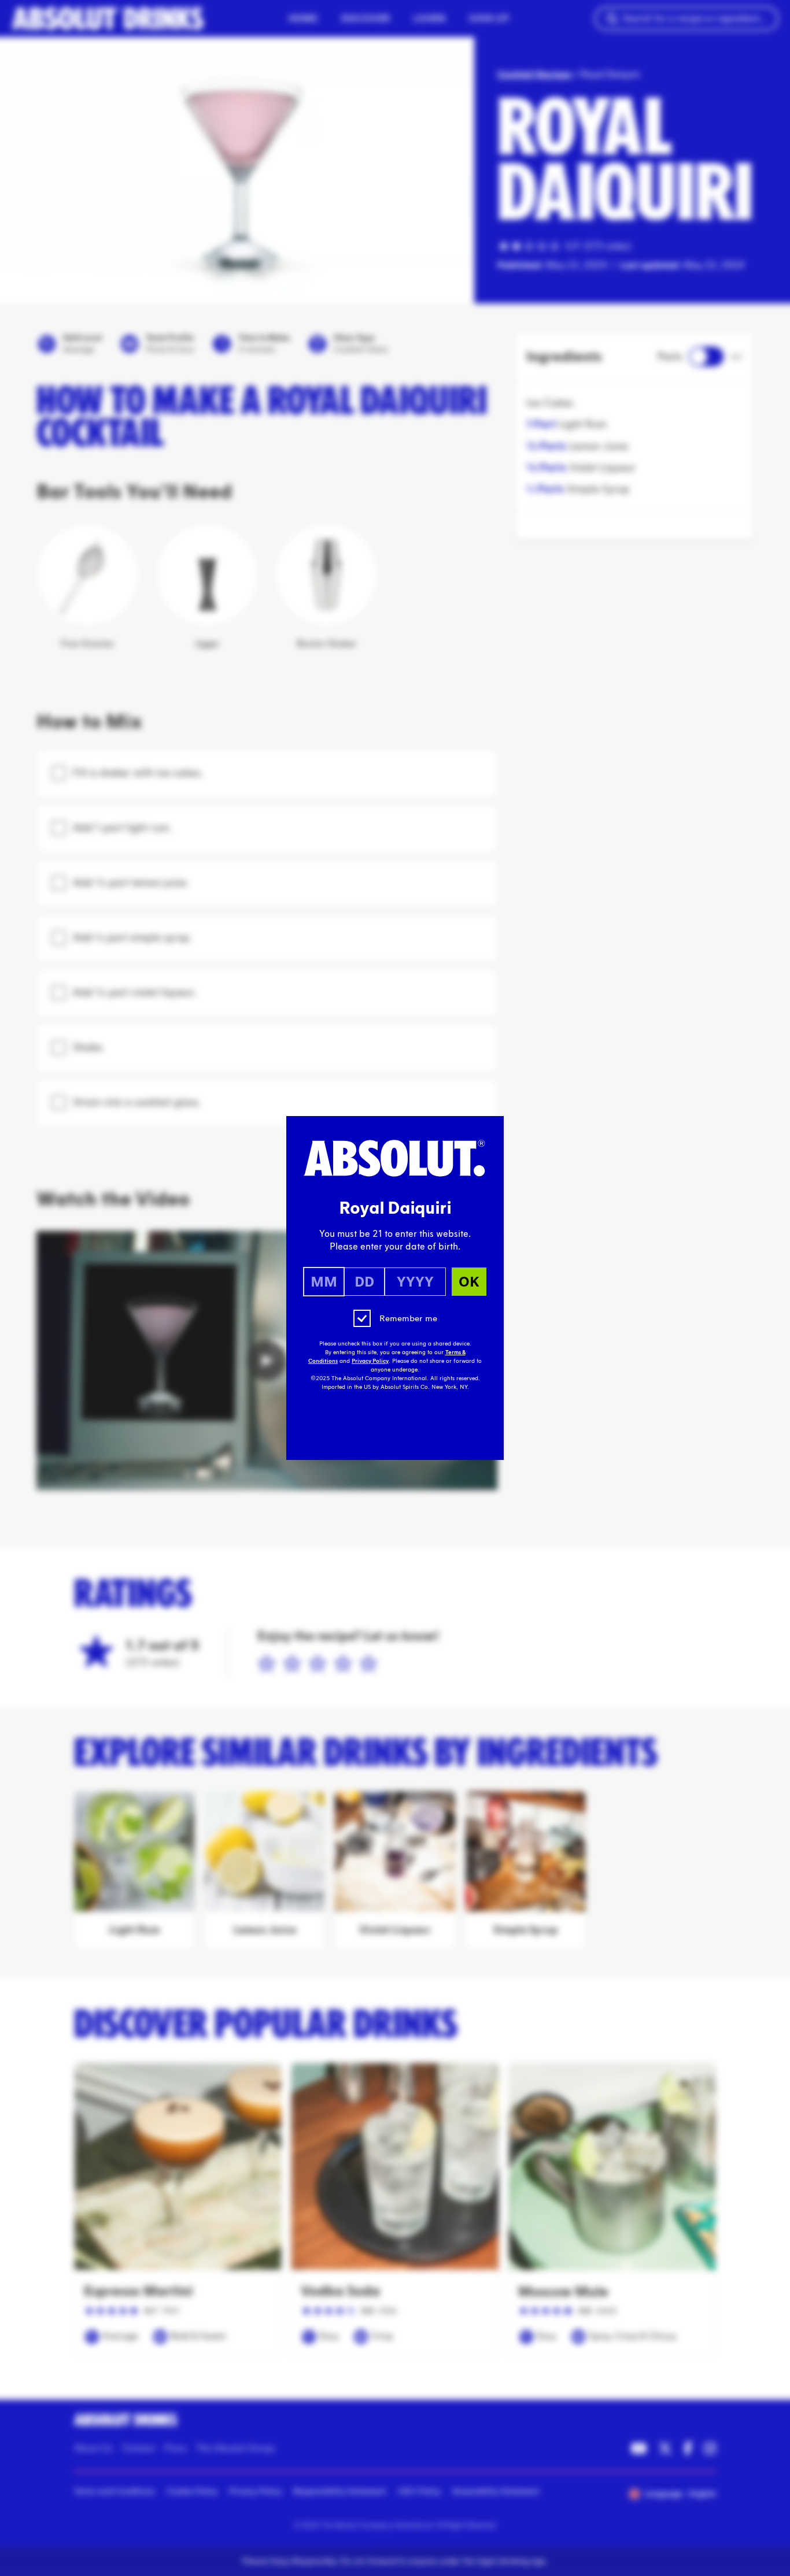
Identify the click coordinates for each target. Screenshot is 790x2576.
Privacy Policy (370, 1361)
